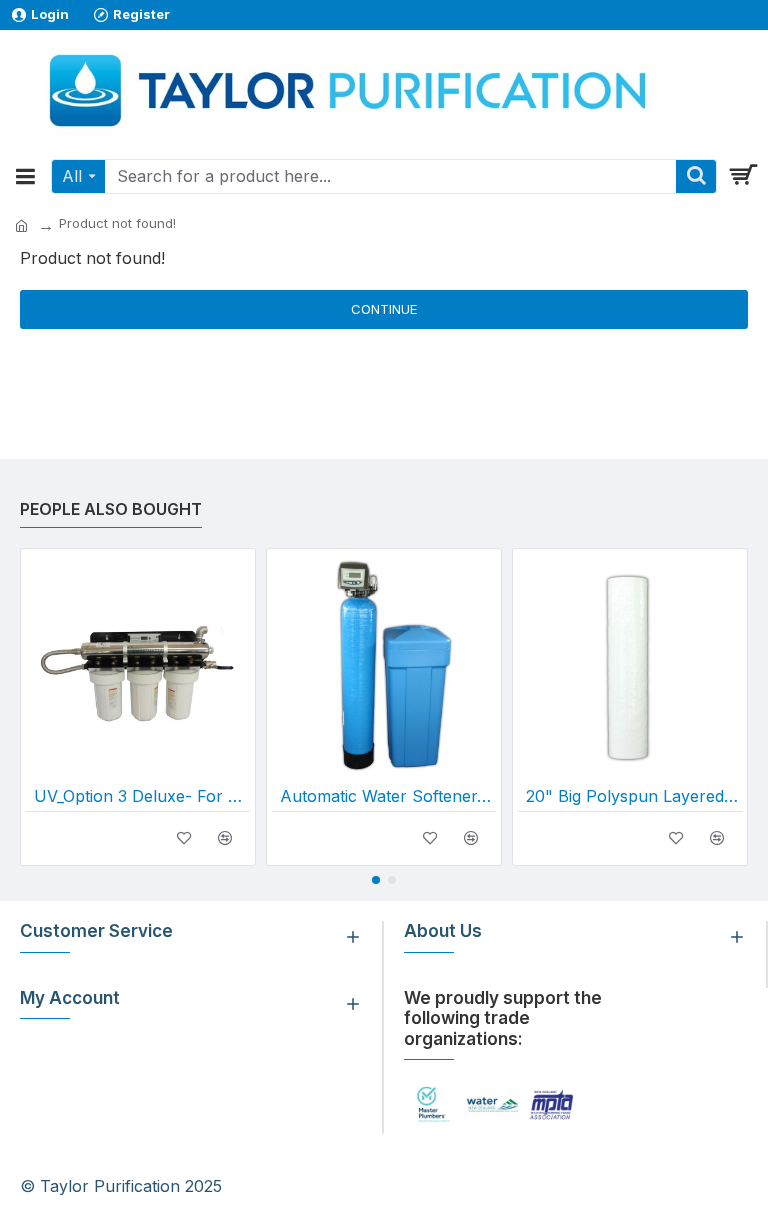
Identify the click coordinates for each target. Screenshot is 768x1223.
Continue (384, 309)
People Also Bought (111, 509)
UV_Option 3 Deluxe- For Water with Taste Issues (142, 796)
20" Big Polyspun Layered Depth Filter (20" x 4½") (634, 796)
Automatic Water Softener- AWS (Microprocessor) (388, 796)
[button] (376, 880)
